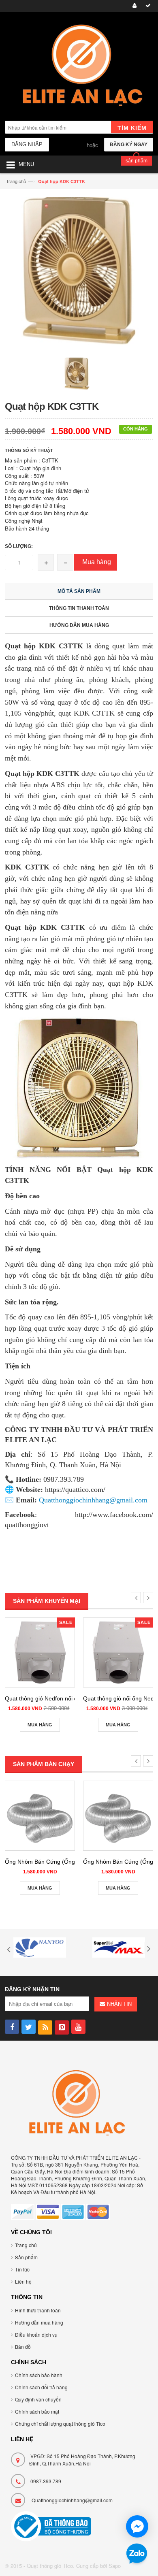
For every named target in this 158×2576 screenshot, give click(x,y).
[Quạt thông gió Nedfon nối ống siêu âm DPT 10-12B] (40, 1652)
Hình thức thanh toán (38, 2310)
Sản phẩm (26, 2257)
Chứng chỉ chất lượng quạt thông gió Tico (60, 2424)
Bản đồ (23, 2347)
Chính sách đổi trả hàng (41, 2387)
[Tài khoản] (133, 6)
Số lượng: (19, 546)
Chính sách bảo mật (37, 2411)
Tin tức (22, 2269)
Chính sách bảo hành (39, 2375)
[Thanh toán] (147, 6)
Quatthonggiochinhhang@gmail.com (72, 2500)
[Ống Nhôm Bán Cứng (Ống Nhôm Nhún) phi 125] (118, 1816)
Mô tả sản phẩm (79, 591)
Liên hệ (23, 2281)
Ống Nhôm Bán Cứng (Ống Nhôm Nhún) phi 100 (67, 1862)
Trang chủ (26, 2245)
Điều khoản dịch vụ (36, 2334)
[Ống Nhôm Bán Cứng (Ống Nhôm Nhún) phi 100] (40, 1816)
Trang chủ (16, 181)
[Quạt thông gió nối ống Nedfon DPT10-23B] (118, 1652)
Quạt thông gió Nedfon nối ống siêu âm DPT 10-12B (72, 1698)
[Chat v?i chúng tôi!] (137, 2526)
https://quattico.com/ (75, 1489)
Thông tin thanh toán (79, 608)
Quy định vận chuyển (38, 2399)
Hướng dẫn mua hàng (79, 625)
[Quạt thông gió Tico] (79, 67)
